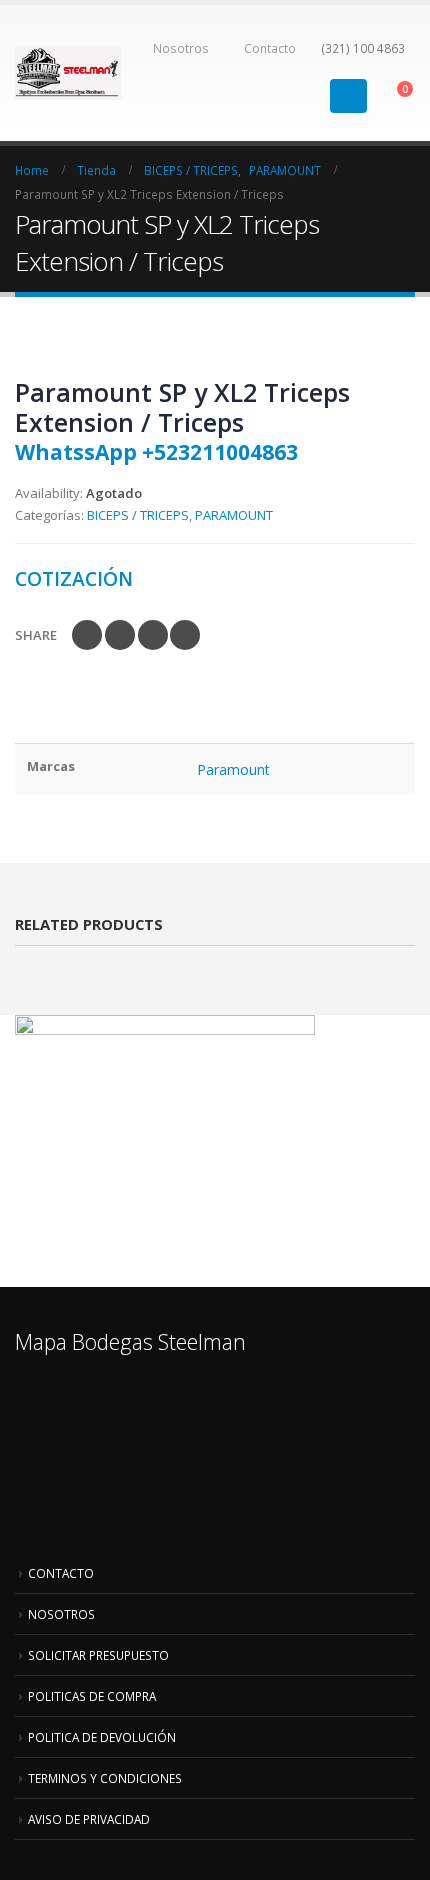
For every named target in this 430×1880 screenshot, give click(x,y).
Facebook (87, 635)
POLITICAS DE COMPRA (92, 1696)
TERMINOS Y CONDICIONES (105, 1778)
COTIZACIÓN (74, 578)
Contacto (270, 48)
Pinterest (153, 635)
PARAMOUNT (234, 515)
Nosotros (181, 48)
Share (36, 635)
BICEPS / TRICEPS (138, 515)
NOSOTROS (61, 1614)
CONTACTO (61, 1573)
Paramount (234, 769)
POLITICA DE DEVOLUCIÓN (102, 1737)
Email (185, 635)
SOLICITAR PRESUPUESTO (98, 1655)
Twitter (120, 635)
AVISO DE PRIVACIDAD (89, 1819)
